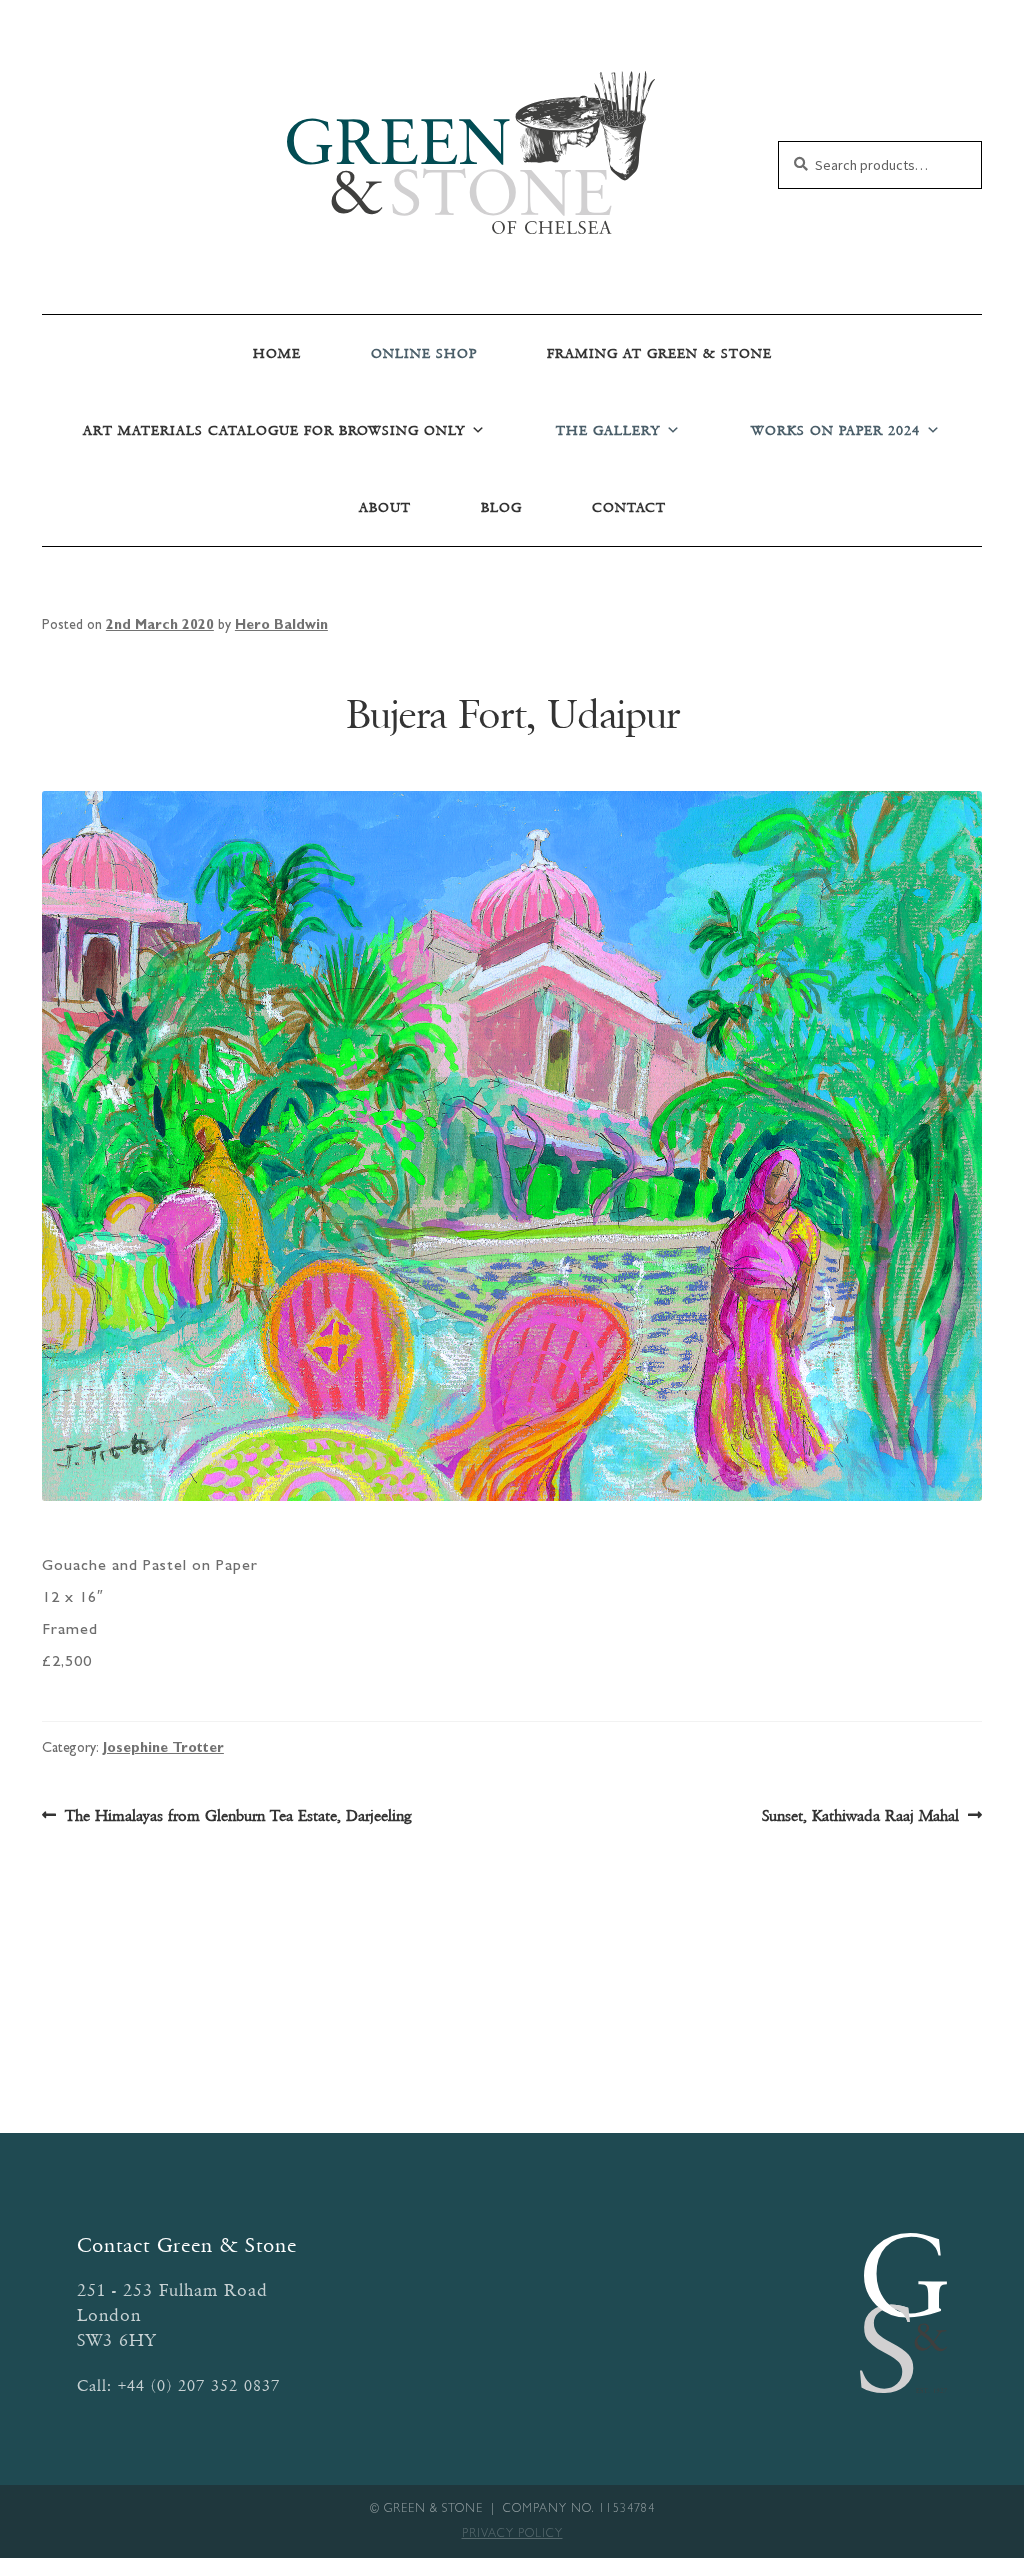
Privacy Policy (512, 2535)
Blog (501, 507)
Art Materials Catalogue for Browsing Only (274, 430)
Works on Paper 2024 (835, 430)
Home (277, 353)
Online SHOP (424, 353)
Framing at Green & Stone (659, 353)
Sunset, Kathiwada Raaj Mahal (860, 1817)
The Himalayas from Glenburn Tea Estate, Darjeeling (237, 1817)
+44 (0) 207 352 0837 (199, 2385)
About (385, 507)
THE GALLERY (608, 430)
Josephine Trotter (163, 1749)
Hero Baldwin (281, 626)
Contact (629, 507)
